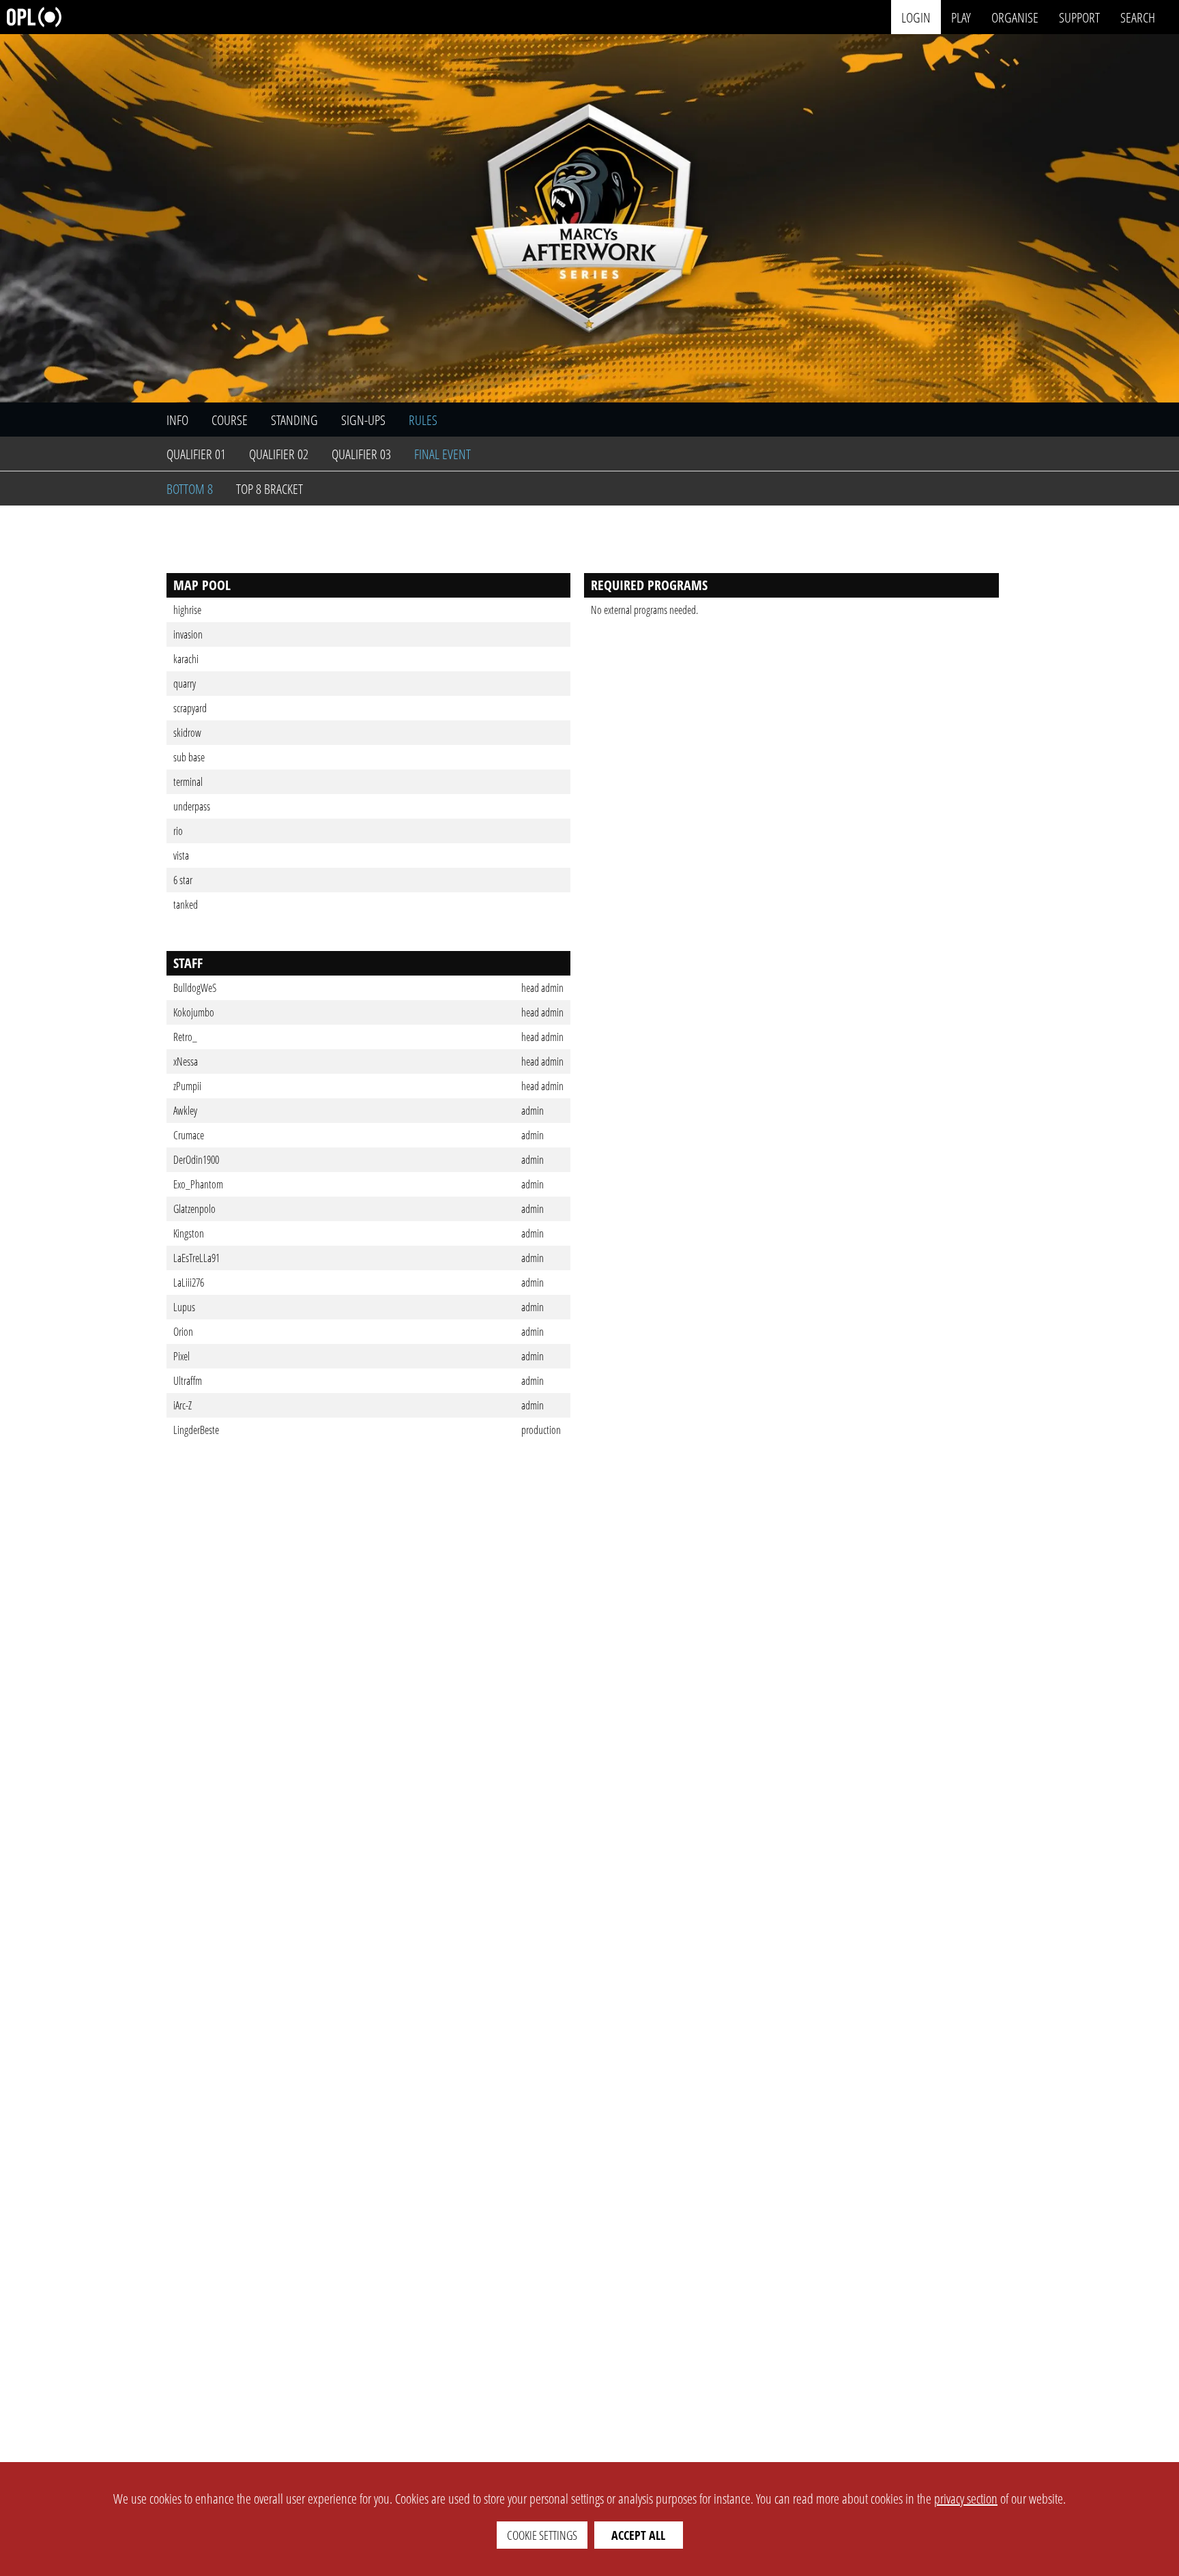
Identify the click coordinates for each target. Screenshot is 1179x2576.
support (1079, 17)
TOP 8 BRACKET (270, 489)
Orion (183, 1332)
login (916, 17)
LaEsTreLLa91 (196, 1258)
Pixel (181, 1356)
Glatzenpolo (194, 1209)
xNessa (186, 1062)
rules (423, 420)
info (177, 420)
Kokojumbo (194, 1012)
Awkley (185, 1111)
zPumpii (187, 1086)
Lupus (184, 1307)
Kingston (189, 1233)
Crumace (189, 1135)
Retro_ (185, 1037)
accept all (638, 2535)
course (230, 420)
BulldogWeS (195, 988)
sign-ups (363, 420)
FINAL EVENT (442, 454)
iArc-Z (183, 1405)
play (961, 17)
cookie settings (542, 2535)
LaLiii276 (189, 1283)
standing (294, 420)
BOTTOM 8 (190, 489)
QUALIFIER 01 (196, 454)
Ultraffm (188, 1381)
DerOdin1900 (196, 1160)
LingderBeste (196, 1430)
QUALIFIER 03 (361, 454)
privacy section (966, 2499)
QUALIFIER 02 (279, 454)
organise (1015, 17)
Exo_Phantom (198, 1184)
